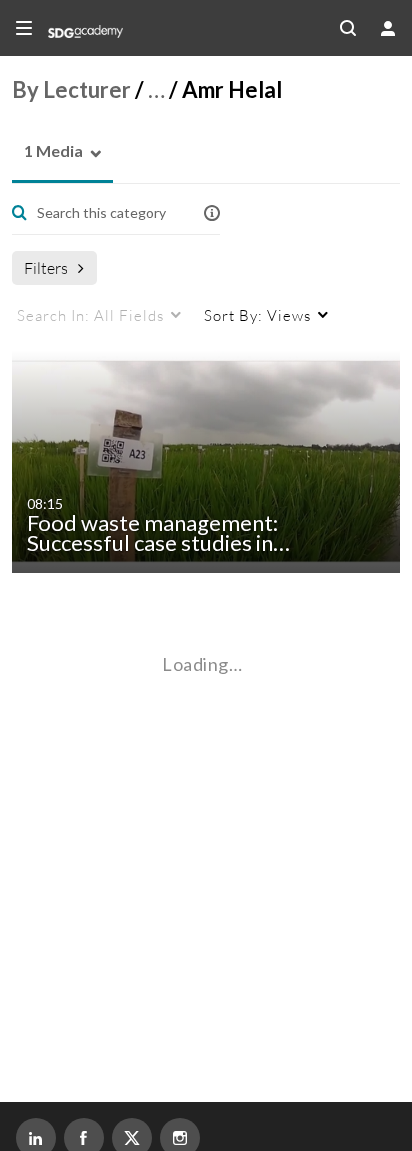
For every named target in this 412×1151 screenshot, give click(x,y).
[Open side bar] (24, 28)
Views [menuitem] (257, 315)
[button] (47, 151)
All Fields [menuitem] (90, 315)
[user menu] (388, 28)
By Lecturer (71, 89)
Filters (46, 267)
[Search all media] (348, 28)
